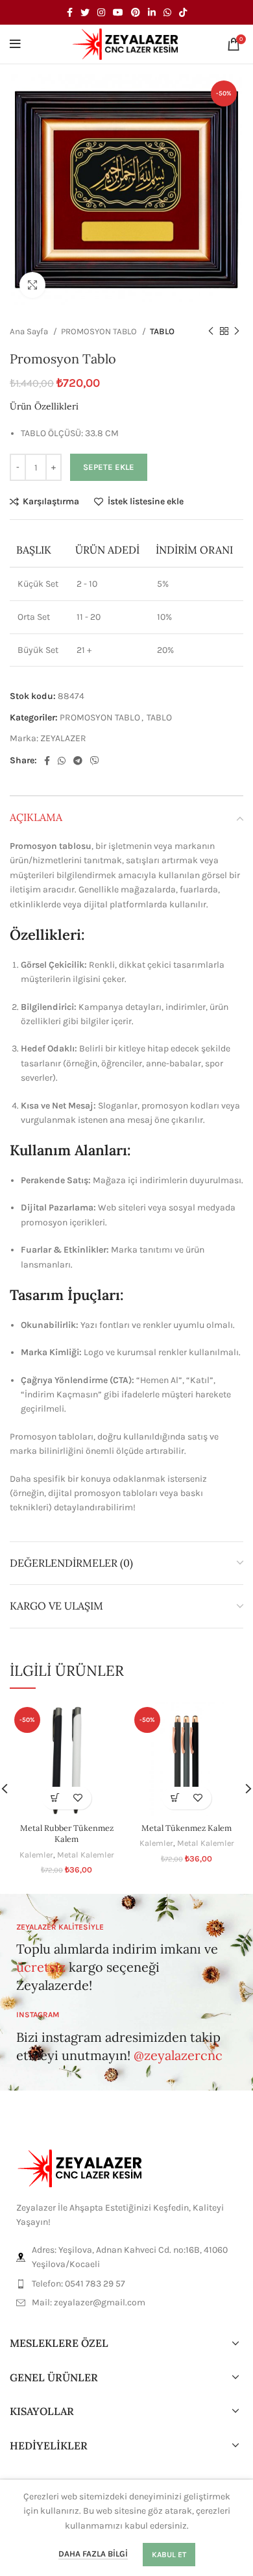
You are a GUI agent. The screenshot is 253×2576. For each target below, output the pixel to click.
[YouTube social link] (118, 12)
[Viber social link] (95, 761)
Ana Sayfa (30, 331)
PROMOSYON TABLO (100, 331)
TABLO (162, 331)
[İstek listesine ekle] (78, 1798)
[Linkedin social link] (152, 12)
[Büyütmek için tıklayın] (32, 285)
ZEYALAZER (63, 738)
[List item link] (126, 2284)
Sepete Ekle (109, 467)
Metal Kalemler (86, 1855)
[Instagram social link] (101, 12)
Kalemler (36, 1855)
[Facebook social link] (70, 12)
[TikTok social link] (183, 12)
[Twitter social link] (85, 12)
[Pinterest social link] (136, 12)
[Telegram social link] (78, 761)
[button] (55, 1798)
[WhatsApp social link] (167, 12)
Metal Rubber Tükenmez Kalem (67, 1834)
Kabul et (169, 2555)
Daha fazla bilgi (93, 2554)
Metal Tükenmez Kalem (187, 1828)
